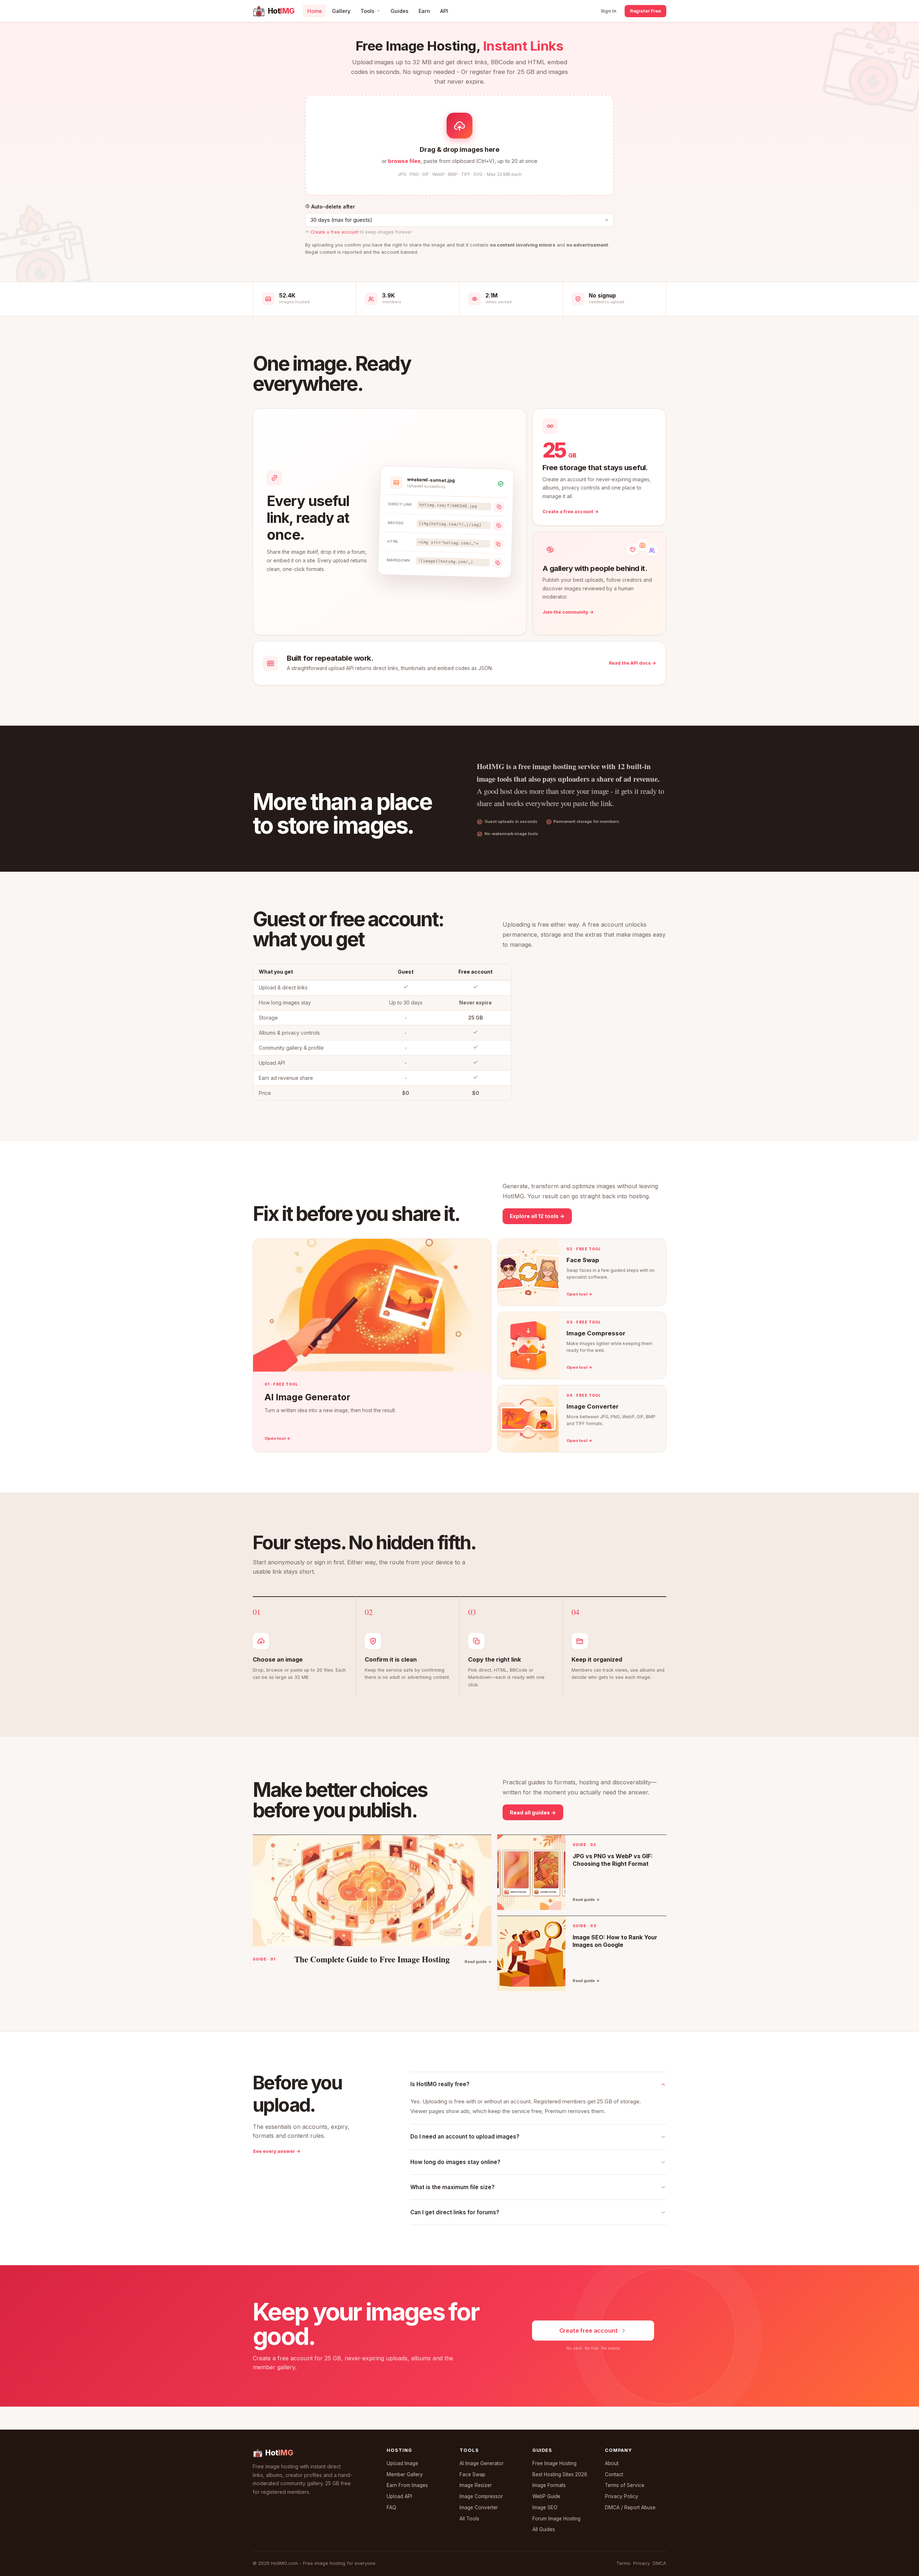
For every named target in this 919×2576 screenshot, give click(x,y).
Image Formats (549, 2485)
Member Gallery (405, 2474)
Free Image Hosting (554, 2463)
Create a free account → (571, 512)
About (612, 2463)
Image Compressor (481, 2496)
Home (315, 11)
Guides (400, 11)
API (444, 11)
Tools (367, 11)
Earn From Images (407, 2485)
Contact (614, 2474)
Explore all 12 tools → (537, 1216)
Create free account (589, 2331)
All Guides (544, 2529)
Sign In (608, 11)
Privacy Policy (622, 2496)
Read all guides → (533, 1812)
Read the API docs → (633, 663)
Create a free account (334, 232)
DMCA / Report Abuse (630, 2507)
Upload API (399, 2496)
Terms (623, 2563)
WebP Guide (546, 2496)
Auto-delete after (332, 207)
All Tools (469, 2519)
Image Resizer (476, 2485)
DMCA (659, 2563)
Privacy (642, 2563)
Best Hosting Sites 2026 (560, 2474)
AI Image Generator (482, 2463)
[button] (459, 145)
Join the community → (568, 612)
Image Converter (479, 2507)
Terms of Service (625, 2485)
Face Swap (472, 2474)
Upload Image (402, 2463)
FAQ (391, 2507)
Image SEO (545, 2507)
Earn (424, 11)
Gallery (341, 11)
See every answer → (277, 2151)
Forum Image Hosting (556, 2519)
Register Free (645, 11)
